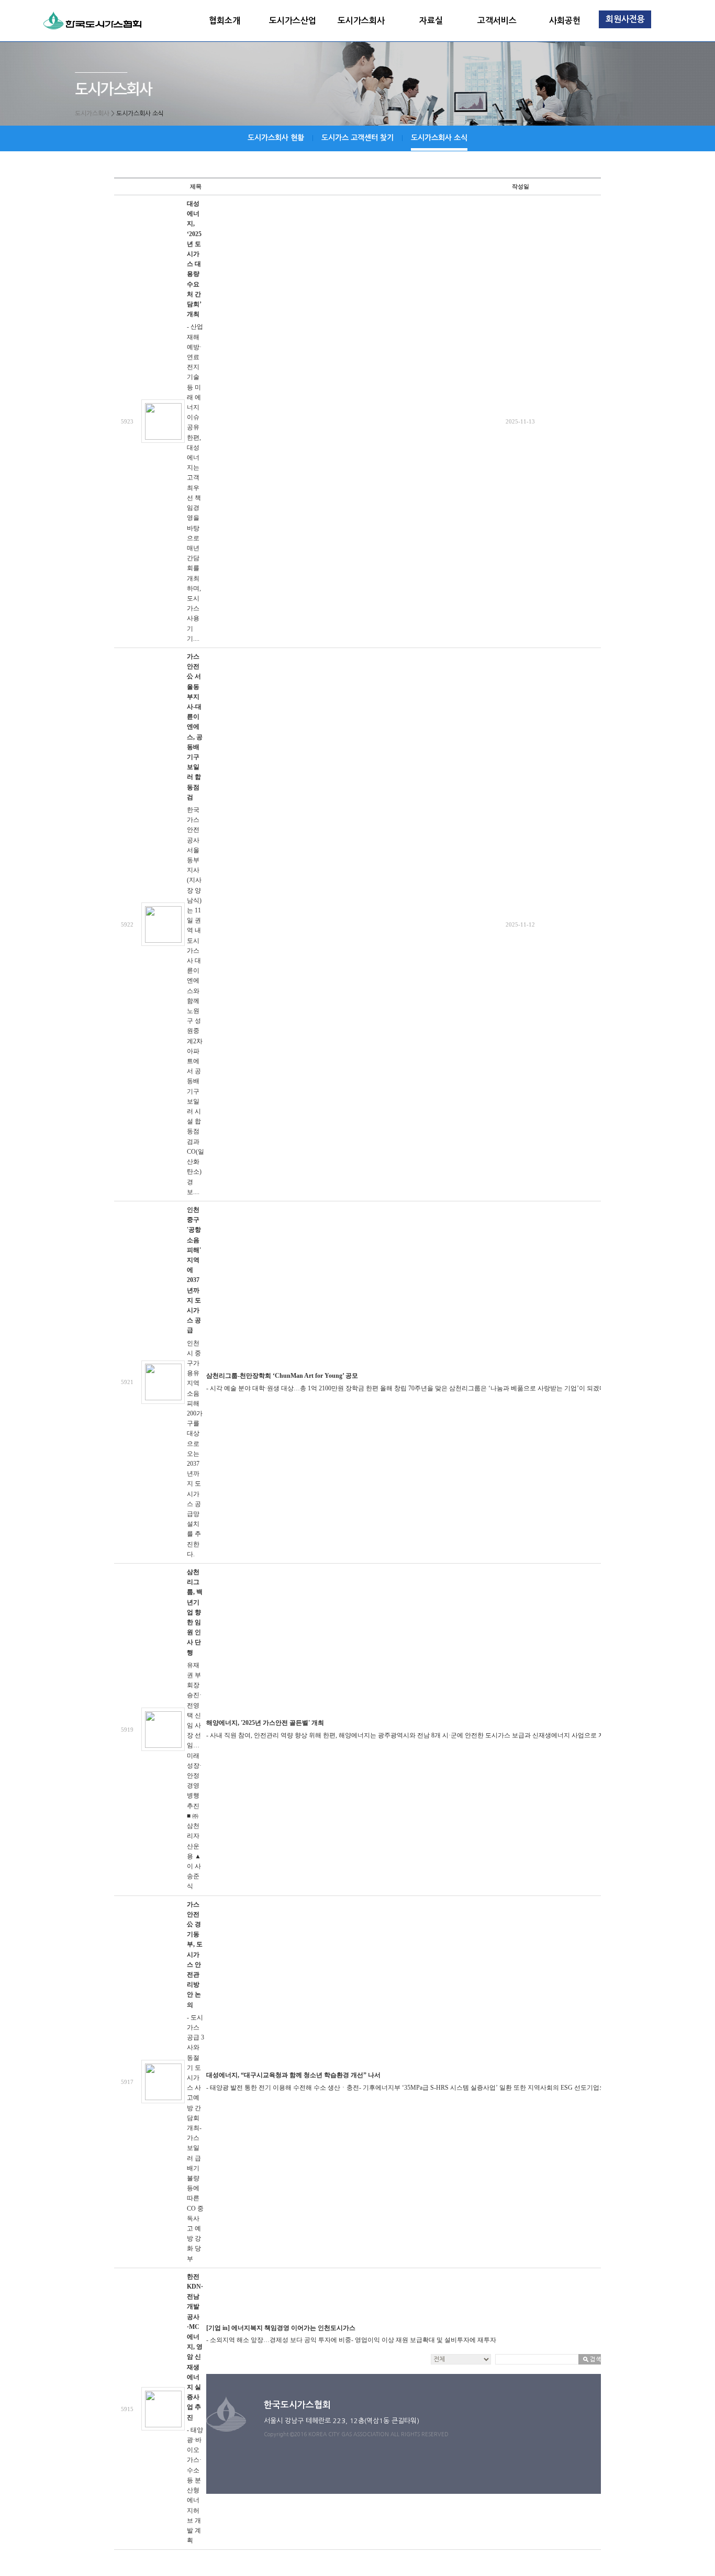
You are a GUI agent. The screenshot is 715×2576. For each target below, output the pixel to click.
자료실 (431, 21)
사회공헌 (565, 21)
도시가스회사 (361, 21)
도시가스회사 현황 (276, 138)
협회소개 (225, 21)
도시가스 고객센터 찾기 (357, 138)
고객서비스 (497, 21)
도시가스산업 (293, 21)
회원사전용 (625, 19)
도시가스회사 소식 (439, 138)
